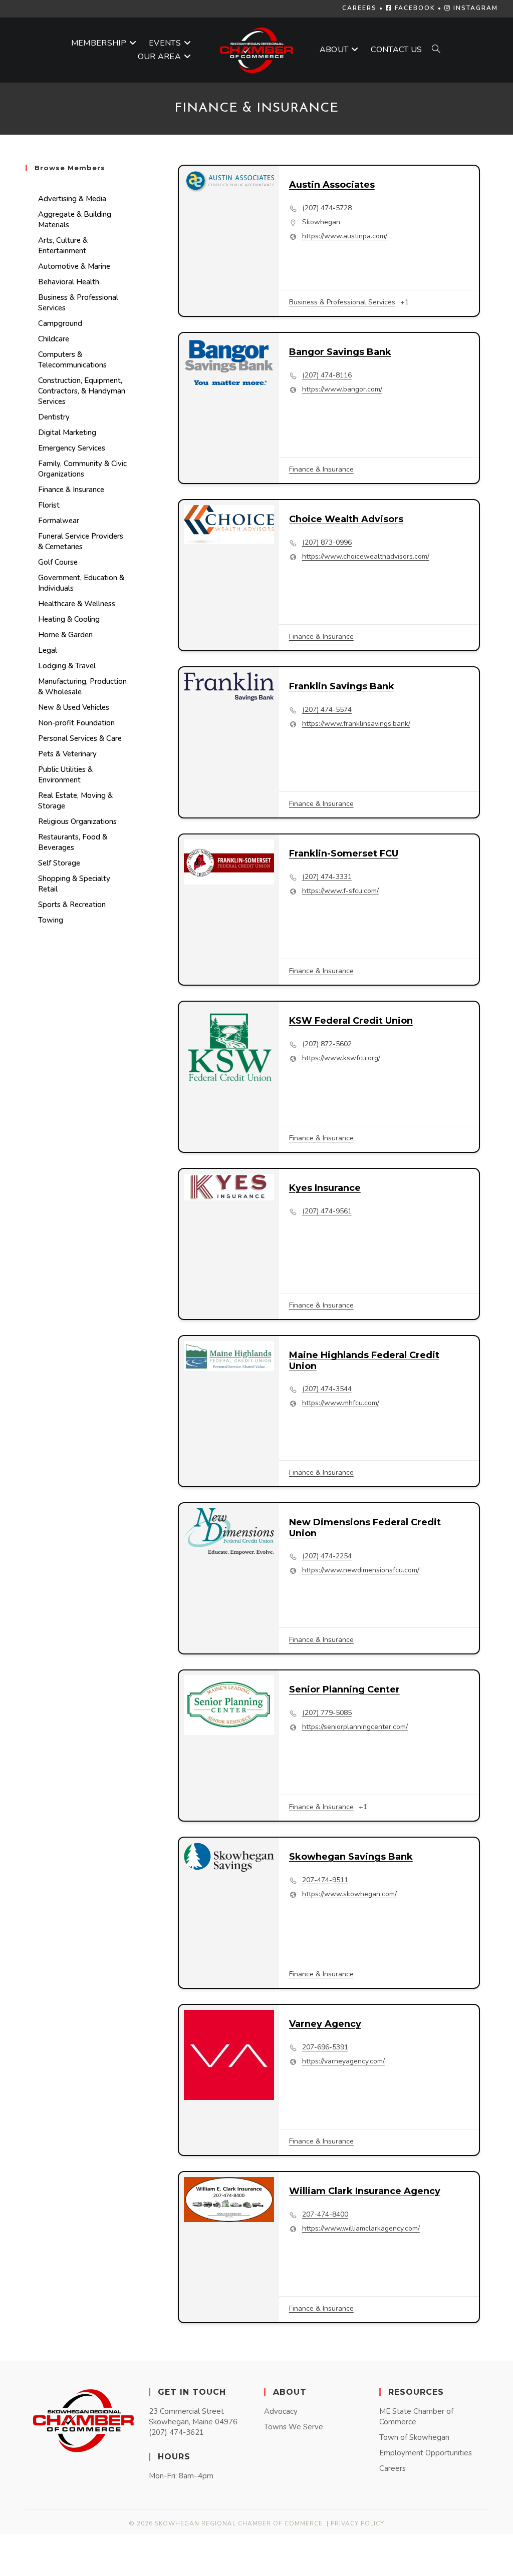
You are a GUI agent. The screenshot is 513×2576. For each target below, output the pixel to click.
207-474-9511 (325, 1880)
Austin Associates (332, 185)
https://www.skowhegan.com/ (349, 1894)
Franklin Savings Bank (342, 686)
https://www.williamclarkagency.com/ (361, 2229)
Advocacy (281, 2411)
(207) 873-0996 (327, 543)
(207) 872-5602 (327, 1044)
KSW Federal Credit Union (351, 1021)
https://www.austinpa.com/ (345, 236)
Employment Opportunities (426, 2453)
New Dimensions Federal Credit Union (365, 1528)
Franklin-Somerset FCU (344, 853)
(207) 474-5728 (327, 208)
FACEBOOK (414, 8)
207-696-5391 (325, 2047)
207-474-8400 (325, 2215)
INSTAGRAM (474, 8)
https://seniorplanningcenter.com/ (355, 1727)
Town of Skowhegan (414, 2437)
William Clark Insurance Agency (365, 2191)
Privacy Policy (357, 2523)
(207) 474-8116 (327, 375)
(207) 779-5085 (327, 1713)
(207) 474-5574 (327, 710)
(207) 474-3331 (327, 877)
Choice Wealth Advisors (346, 519)
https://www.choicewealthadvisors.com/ (366, 557)
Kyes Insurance (325, 1188)
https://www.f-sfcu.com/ (340, 891)
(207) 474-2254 (327, 1556)
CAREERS (359, 8)
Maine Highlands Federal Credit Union (364, 1361)
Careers (393, 2468)
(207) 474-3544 (327, 1389)
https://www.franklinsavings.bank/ (356, 724)
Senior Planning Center (344, 1689)
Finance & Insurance (321, 469)
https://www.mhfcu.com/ (341, 1403)
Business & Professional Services (342, 302)
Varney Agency (325, 2024)
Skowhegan (321, 222)
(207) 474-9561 (327, 1211)
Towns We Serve (294, 2427)
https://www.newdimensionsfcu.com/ (361, 1570)
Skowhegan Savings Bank (351, 1857)
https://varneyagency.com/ (343, 2061)
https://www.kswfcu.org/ (341, 1058)
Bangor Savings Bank (340, 352)
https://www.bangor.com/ (342, 389)
